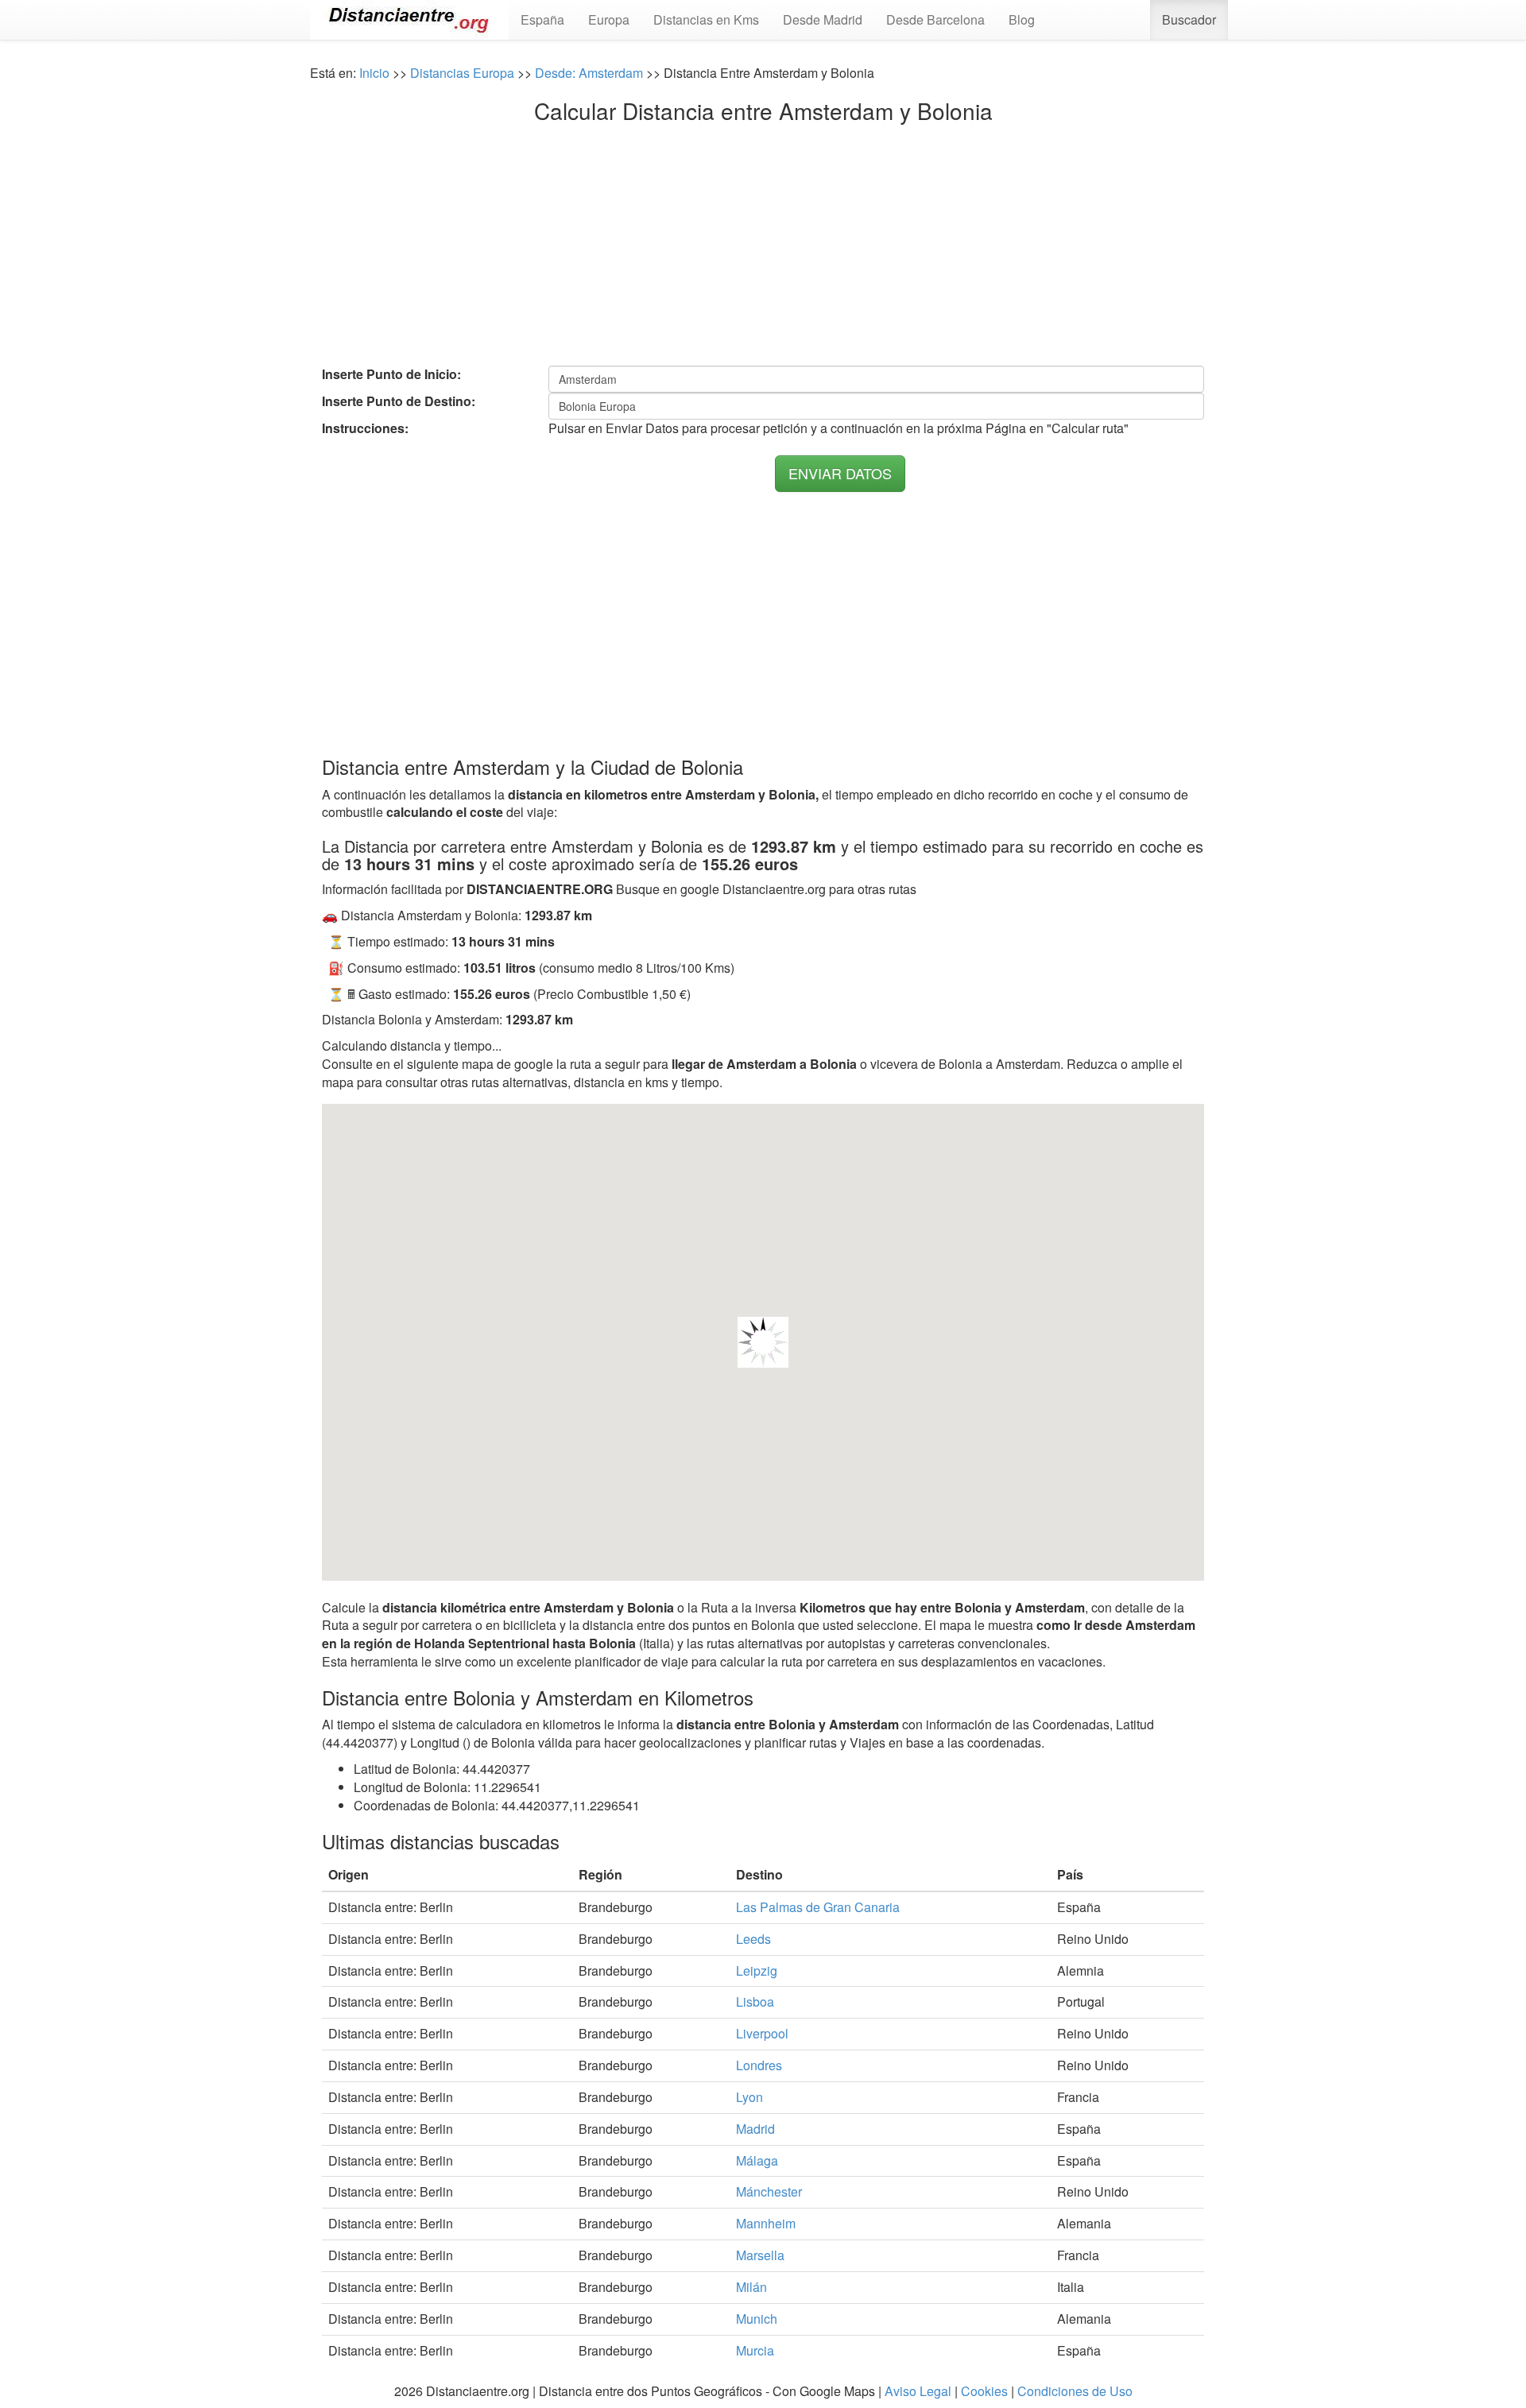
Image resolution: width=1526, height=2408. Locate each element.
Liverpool (762, 2033)
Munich (757, 2319)
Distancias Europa (462, 73)
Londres (759, 2065)
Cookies (984, 2391)
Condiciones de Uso (1075, 2391)
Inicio (374, 73)
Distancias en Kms (706, 19)
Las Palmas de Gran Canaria (818, 1907)
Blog (1022, 19)
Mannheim (766, 2223)
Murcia (755, 2350)
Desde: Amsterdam (589, 73)
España (542, 19)
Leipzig (757, 1971)
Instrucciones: (365, 428)
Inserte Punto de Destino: (399, 401)
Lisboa (755, 2002)
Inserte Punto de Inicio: (391, 374)
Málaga (757, 2160)
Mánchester (769, 2191)
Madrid (755, 2129)
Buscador (1189, 19)
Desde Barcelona (935, 19)
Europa (609, 19)
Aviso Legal (918, 2391)
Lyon (749, 2097)
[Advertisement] (763, 242)
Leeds (753, 1939)
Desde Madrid (823, 19)
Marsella (760, 2255)
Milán (751, 2287)
